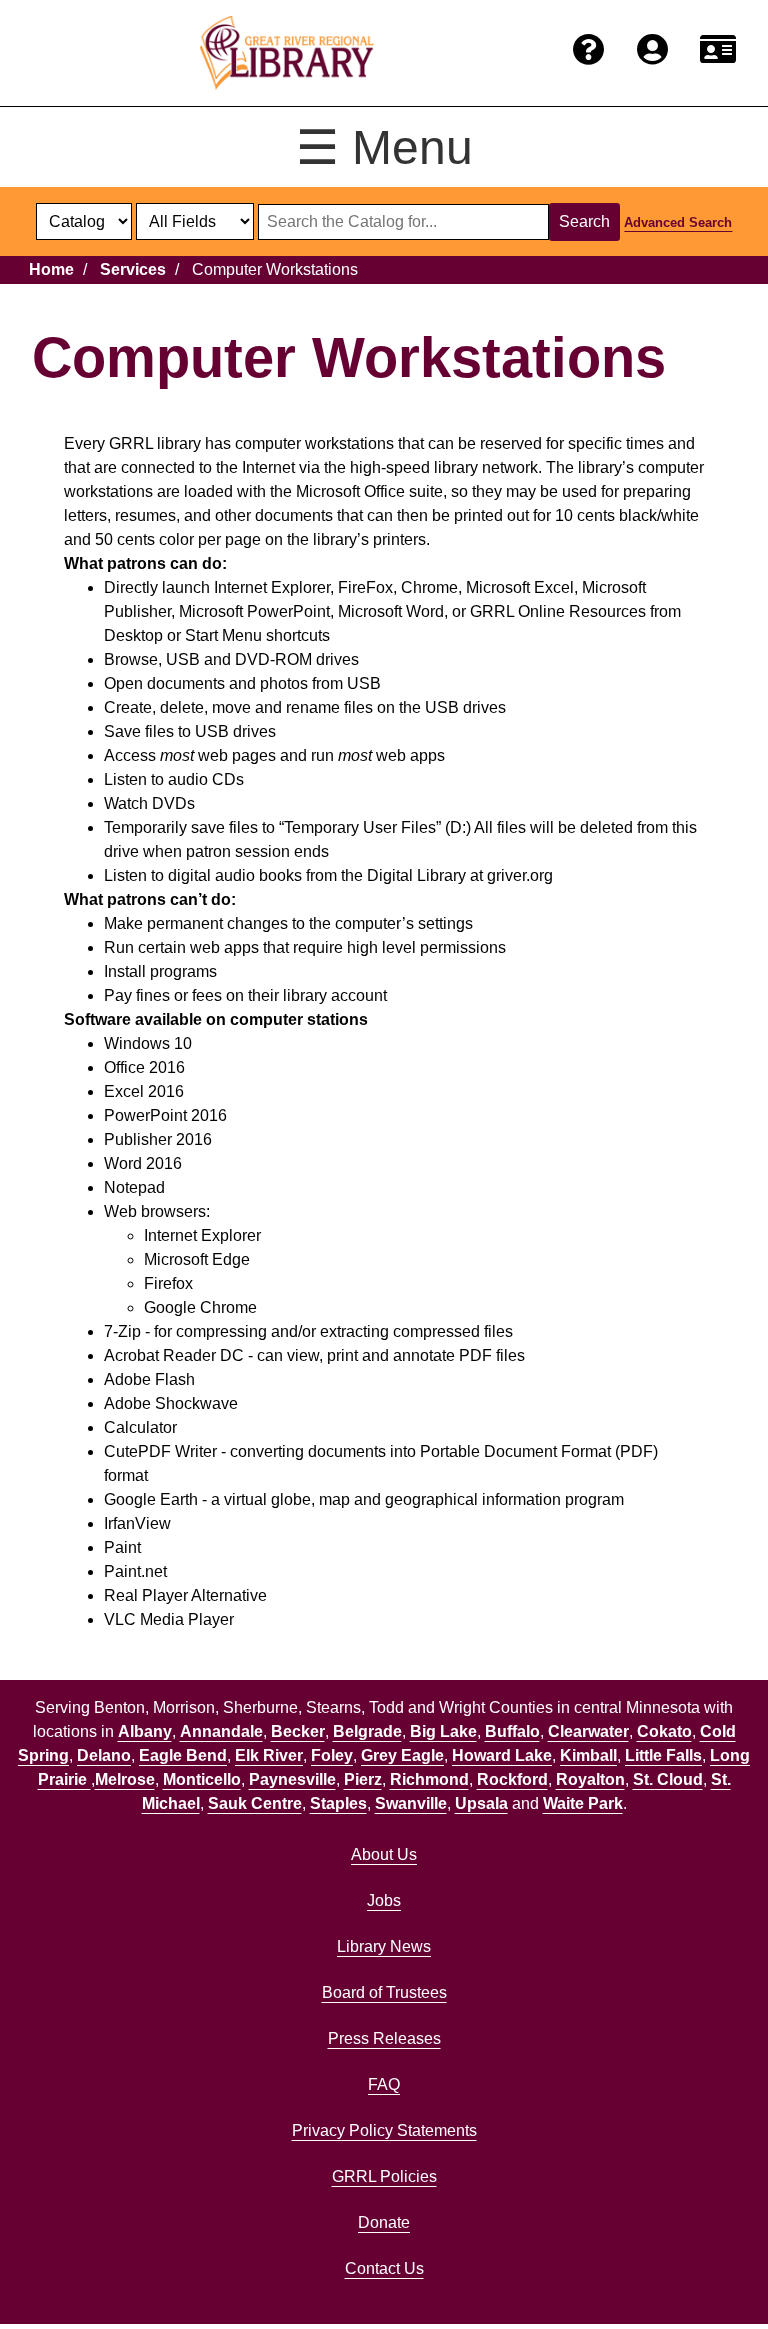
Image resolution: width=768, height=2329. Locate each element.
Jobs (384, 1900)
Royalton (590, 1779)
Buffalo (512, 1731)
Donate (384, 2222)
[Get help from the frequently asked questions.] (589, 50)
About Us (384, 1854)
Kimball (588, 1755)
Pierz (363, 1779)
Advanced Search (678, 222)
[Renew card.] (718, 50)
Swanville (411, 1803)
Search (584, 221)
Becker (298, 1731)
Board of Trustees (384, 1992)
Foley (332, 1755)
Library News (384, 1946)
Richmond (429, 1779)
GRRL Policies (384, 2176)
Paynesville (292, 1779)
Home (51, 269)
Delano (104, 1755)
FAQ (384, 2084)
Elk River (269, 1755)
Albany (145, 1731)
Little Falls (663, 1755)
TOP (714, 2273)
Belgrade (367, 1731)
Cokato (664, 1731)
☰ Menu (384, 147)
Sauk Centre (255, 1803)
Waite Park (583, 1803)
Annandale (221, 1731)
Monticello (202, 1779)
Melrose (125, 1779)
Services (133, 269)
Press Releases (384, 2038)
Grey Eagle (402, 1755)
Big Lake (443, 1731)
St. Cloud (668, 1779)
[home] (287, 53)
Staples (338, 1803)
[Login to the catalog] (652, 50)
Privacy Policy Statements (384, 2130)
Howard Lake (502, 1755)
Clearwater (588, 1731)
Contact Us (384, 2268)
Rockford (512, 1779)
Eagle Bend (183, 1755)
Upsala (481, 1803)
